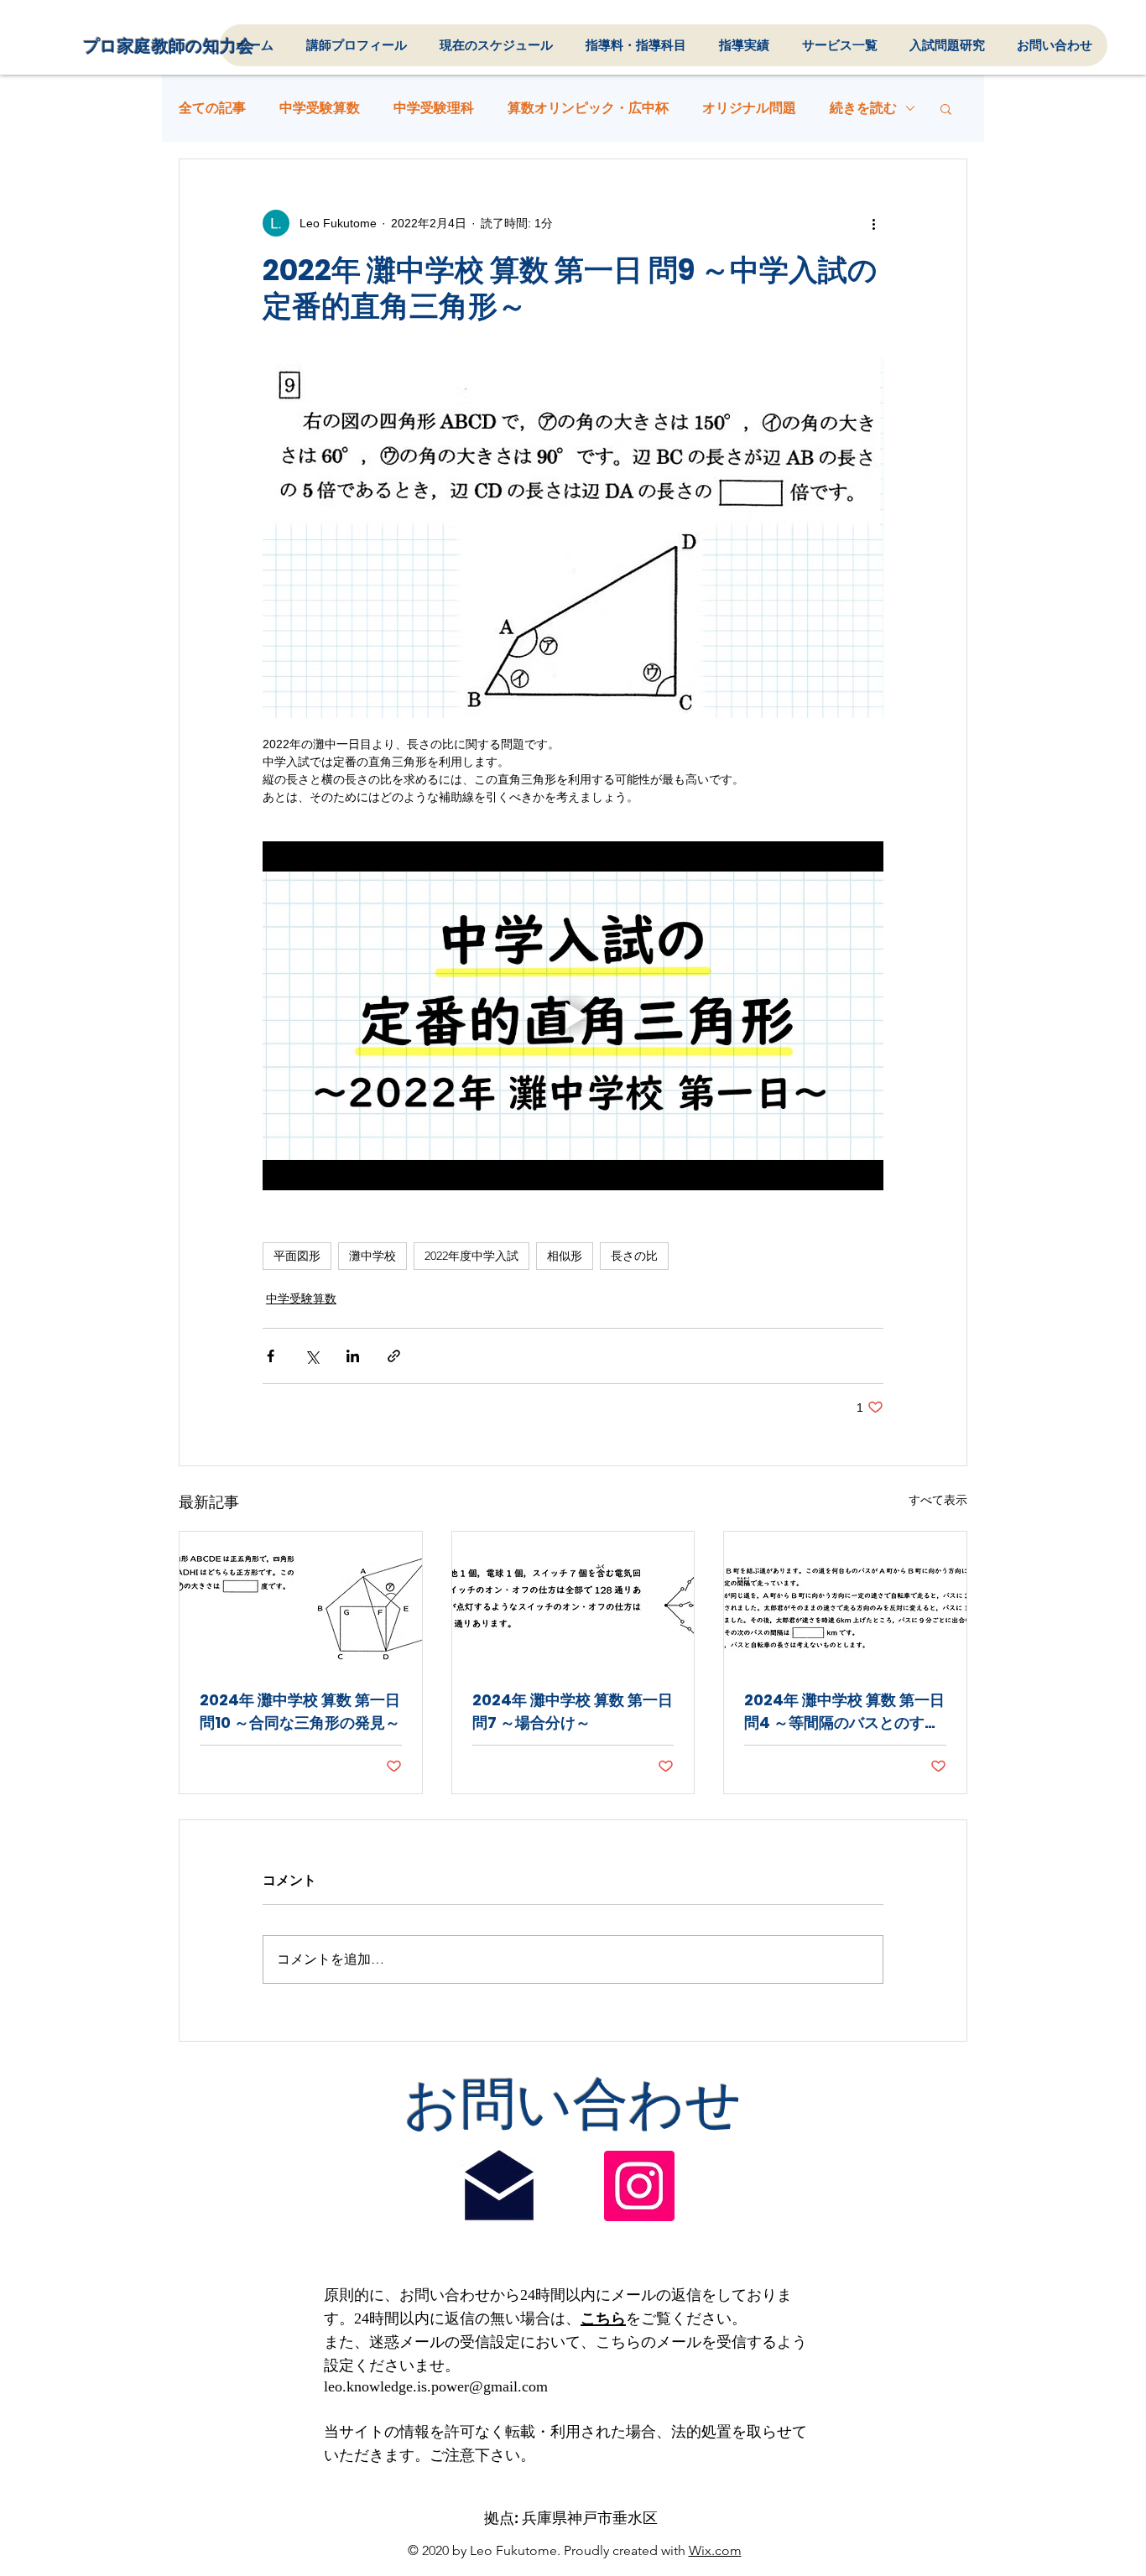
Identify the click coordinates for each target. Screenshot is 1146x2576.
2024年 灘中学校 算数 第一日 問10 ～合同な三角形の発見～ (300, 1711)
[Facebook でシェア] (271, 1356)
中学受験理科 (434, 108)
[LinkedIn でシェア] (353, 1356)
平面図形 (297, 1256)
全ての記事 (212, 108)
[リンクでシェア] (394, 1356)
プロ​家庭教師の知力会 (169, 46)
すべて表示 (938, 1500)
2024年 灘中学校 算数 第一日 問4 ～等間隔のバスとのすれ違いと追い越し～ (844, 1712)
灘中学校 (372, 1256)
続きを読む (863, 108)
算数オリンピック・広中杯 (588, 108)
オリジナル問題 (749, 108)
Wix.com (715, 2550)
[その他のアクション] (873, 223)
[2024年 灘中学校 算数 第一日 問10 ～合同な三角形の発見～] (301, 1600)
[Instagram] (639, 2186)
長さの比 (634, 1256)
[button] (946, 108)
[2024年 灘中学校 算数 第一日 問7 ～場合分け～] (573, 1600)
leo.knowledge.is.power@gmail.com (436, 2386)
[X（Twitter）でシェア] (312, 1356)
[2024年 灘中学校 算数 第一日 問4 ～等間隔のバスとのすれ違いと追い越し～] (845, 1600)
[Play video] (573, 1016)
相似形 (565, 1256)
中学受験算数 (320, 108)
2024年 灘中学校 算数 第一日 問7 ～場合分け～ (573, 1711)
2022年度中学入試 (471, 1256)
